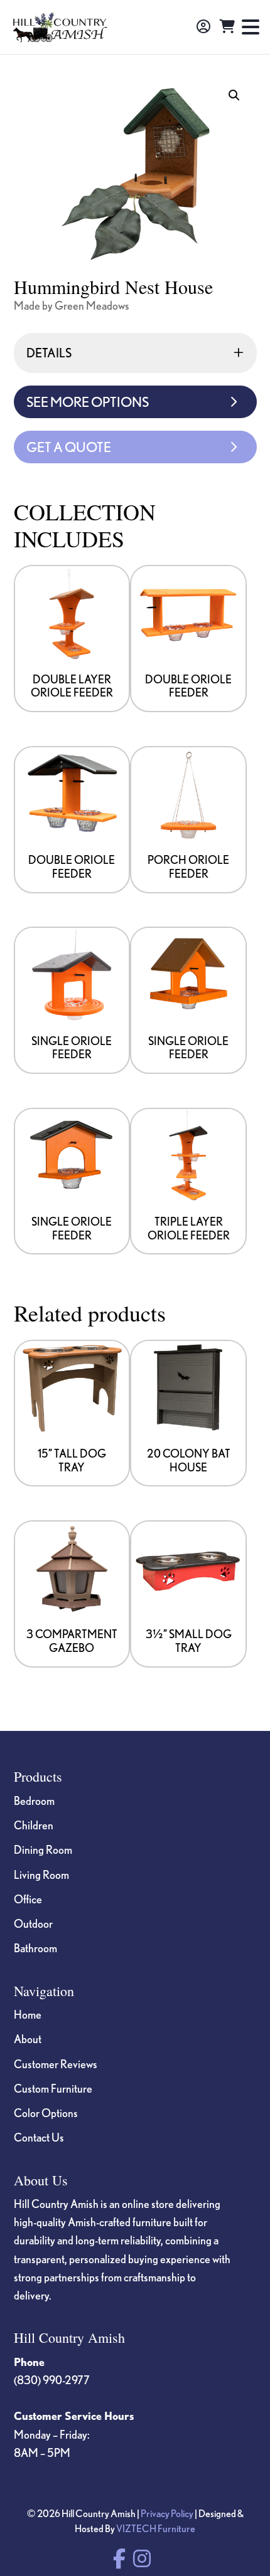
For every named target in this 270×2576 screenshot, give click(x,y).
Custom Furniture (53, 2088)
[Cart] (227, 27)
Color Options (46, 2113)
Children (34, 1825)
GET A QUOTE (69, 447)
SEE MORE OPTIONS (88, 402)
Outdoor (33, 1923)
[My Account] (203, 27)
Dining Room (43, 1849)
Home (28, 2014)
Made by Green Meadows (72, 305)
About (28, 2039)
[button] (234, 95)
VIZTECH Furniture (156, 2528)
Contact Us (39, 2137)
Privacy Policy (167, 2513)
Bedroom (34, 1801)
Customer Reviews (56, 2064)
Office (28, 1899)
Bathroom (35, 1948)
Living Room (41, 1874)
